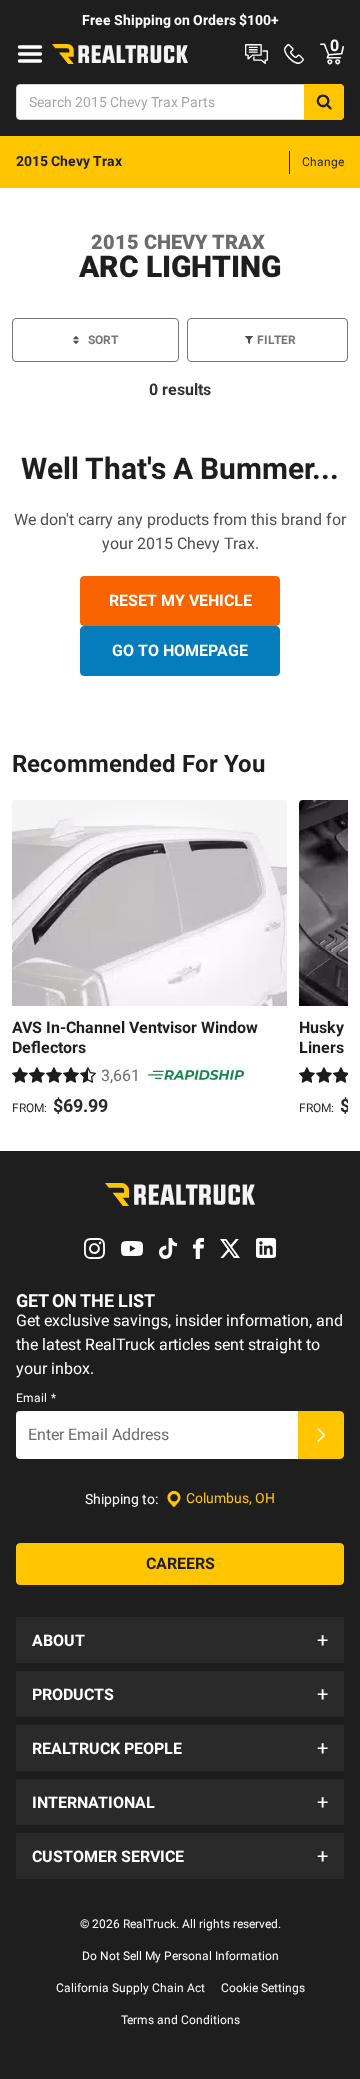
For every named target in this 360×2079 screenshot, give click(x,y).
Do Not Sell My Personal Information (180, 1956)
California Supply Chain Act (130, 1988)
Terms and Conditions (180, 2020)
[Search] (324, 102)
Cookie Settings (263, 1988)
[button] (180, 1640)
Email (36, 1398)
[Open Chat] (256, 54)
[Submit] (321, 1435)
